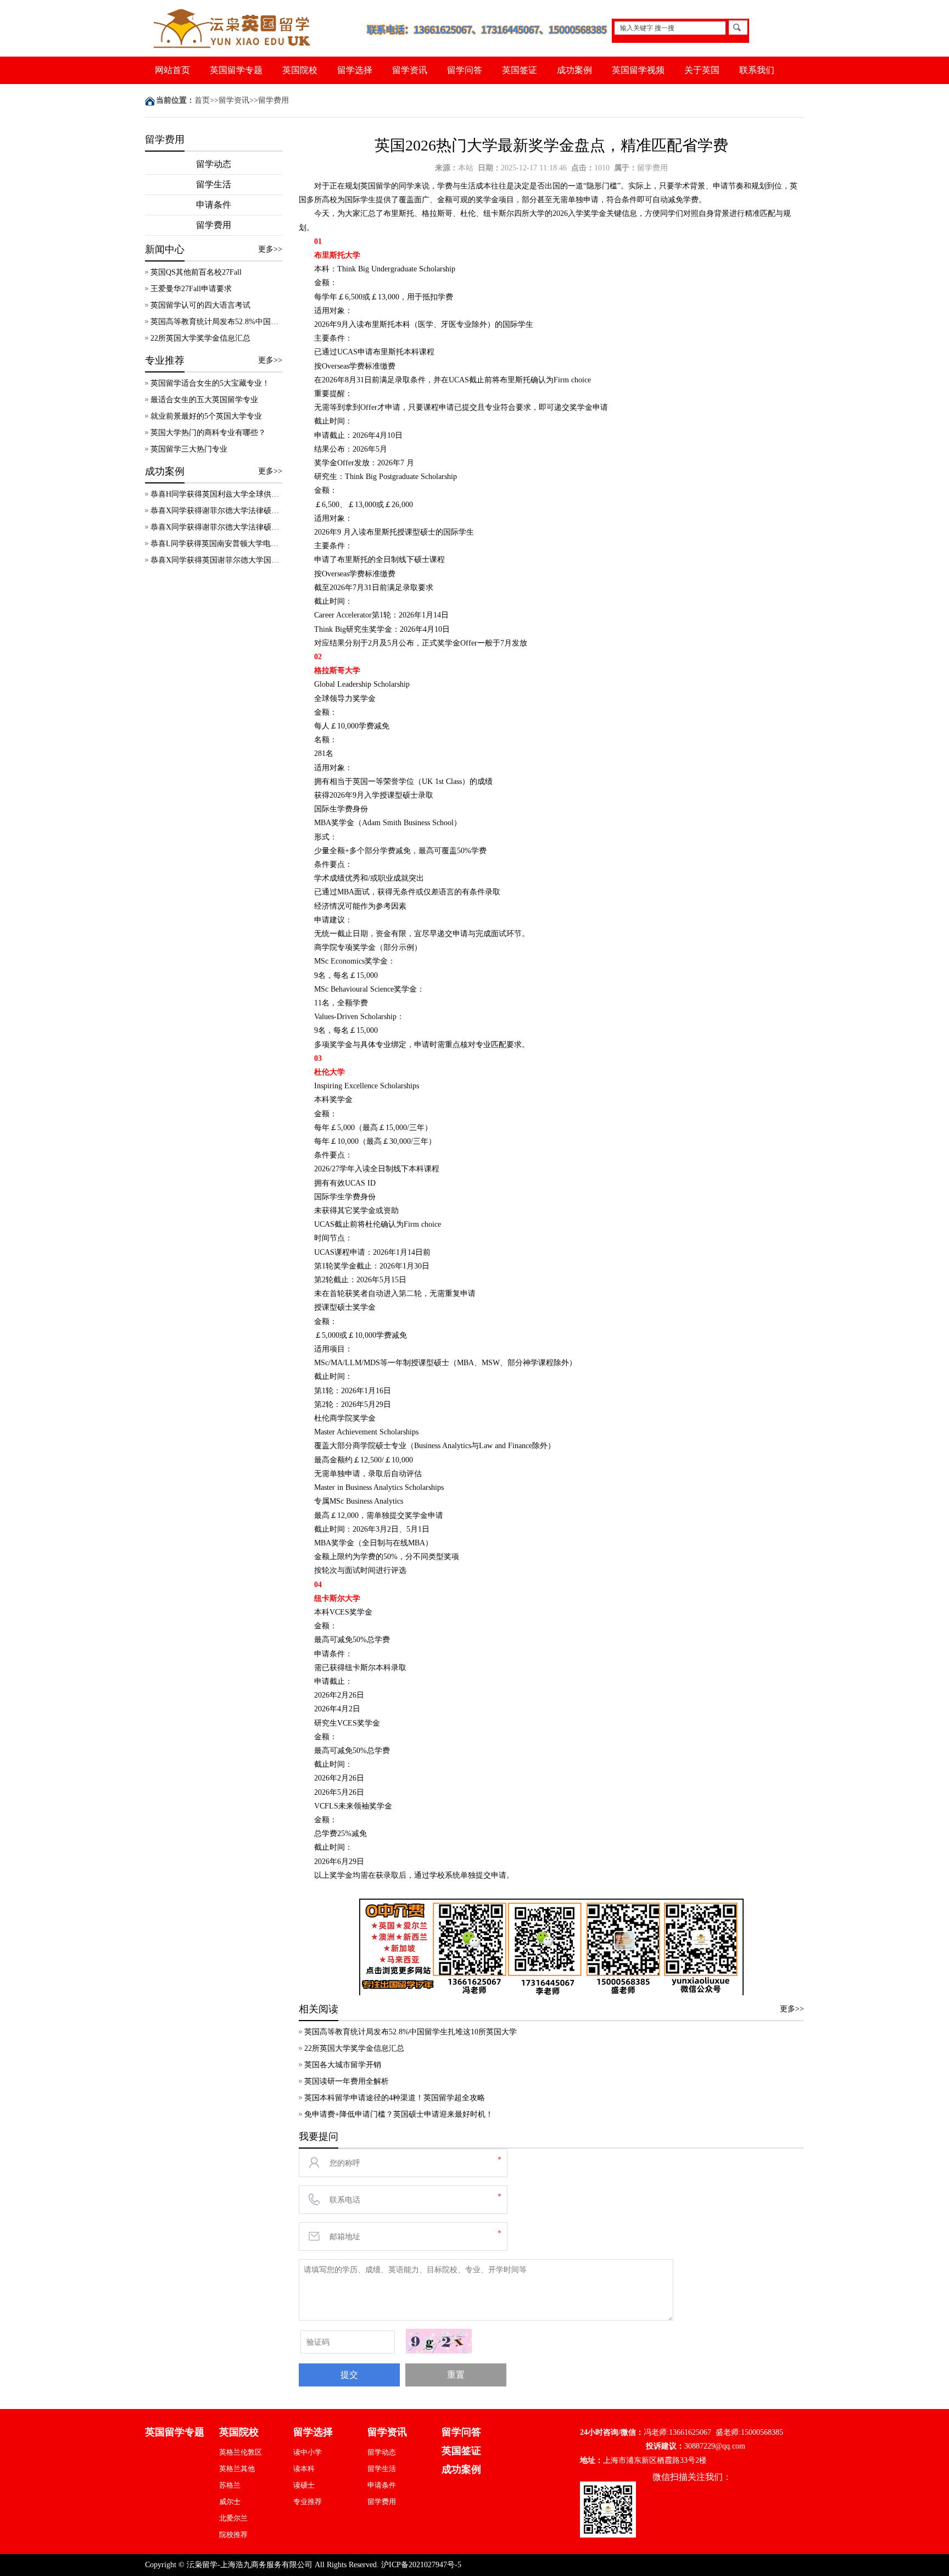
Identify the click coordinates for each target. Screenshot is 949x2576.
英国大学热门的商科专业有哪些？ (208, 433)
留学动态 (214, 164)
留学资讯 (410, 70)
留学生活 (214, 184)
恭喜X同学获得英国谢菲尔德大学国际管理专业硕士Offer (216, 560)
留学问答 (465, 70)
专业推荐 (308, 2502)
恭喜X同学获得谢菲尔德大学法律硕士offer (216, 511)
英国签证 (520, 70)
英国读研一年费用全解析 (347, 2081)
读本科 (304, 2469)
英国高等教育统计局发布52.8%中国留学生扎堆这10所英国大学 (216, 322)
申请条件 (214, 205)
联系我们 (757, 70)
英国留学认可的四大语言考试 (200, 305)
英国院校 (300, 70)
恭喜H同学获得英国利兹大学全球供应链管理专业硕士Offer (216, 494)
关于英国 (702, 70)
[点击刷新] (439, 2341)
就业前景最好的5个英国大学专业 (206, 416)
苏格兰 (230, 2485)
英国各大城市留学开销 (343, 2065)
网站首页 (172, 70)
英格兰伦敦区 (241, 2452)
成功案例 (574, 70)
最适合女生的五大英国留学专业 (204, 400)
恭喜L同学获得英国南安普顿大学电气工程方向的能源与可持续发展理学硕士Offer (216, 544)
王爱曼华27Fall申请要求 (191, 289)
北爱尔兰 (233, 2518)
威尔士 (230, 2502)
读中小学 (308, 2452)
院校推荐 (233, 2535)
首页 (202, 100)
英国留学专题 (236, 70)
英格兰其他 (237, 2469)
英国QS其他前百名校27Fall (196, 272)
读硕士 (304, 2485)
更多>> (270, 249)
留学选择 (355, 70)
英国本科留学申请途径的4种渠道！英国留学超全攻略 (395, 2098)
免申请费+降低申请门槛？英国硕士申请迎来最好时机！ (399, 2114)
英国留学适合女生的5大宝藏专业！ (210, 383)
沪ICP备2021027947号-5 (421, 2565)
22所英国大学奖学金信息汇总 (200, 338)
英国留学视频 (638, 70)
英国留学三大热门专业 (189, 449)
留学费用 (273, 100)
